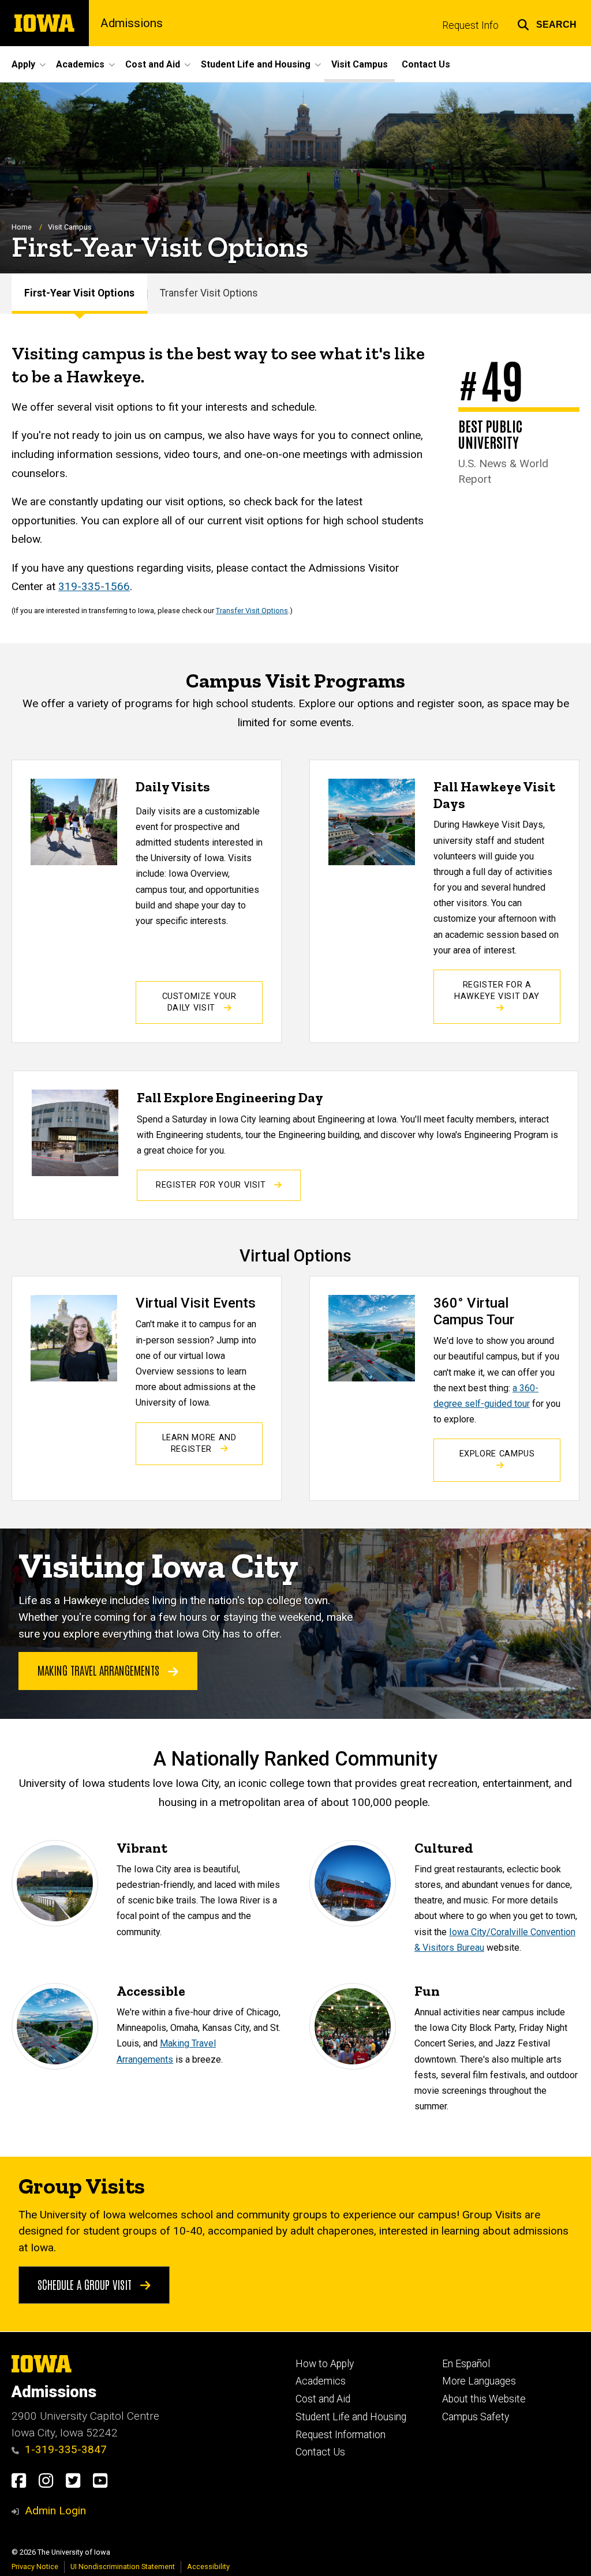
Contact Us (426, 64)
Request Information (341, 2435)
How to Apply (325, 2364)
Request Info (470, 25)
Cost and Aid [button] (153, 64)
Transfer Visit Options (209, 293)
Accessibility (208, 2566)
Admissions (132, 23)
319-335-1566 (94, 586)
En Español (466, 2364)
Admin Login (55, 2511)
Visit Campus (360, 64)
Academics (321, 2381)
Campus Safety (476, 2417)
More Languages (479, 2381)
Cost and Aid (323, 2399)
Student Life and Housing (351, 2417)
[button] (547, 23)
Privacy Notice (35, 2566)
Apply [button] (23, 64)
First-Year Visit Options (79, 293)
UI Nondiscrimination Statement (123, 2566)
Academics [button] (80, 64)
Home (22, 227)
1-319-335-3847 (66, 2449)
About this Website (484, 2399)
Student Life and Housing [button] (256, 64)
